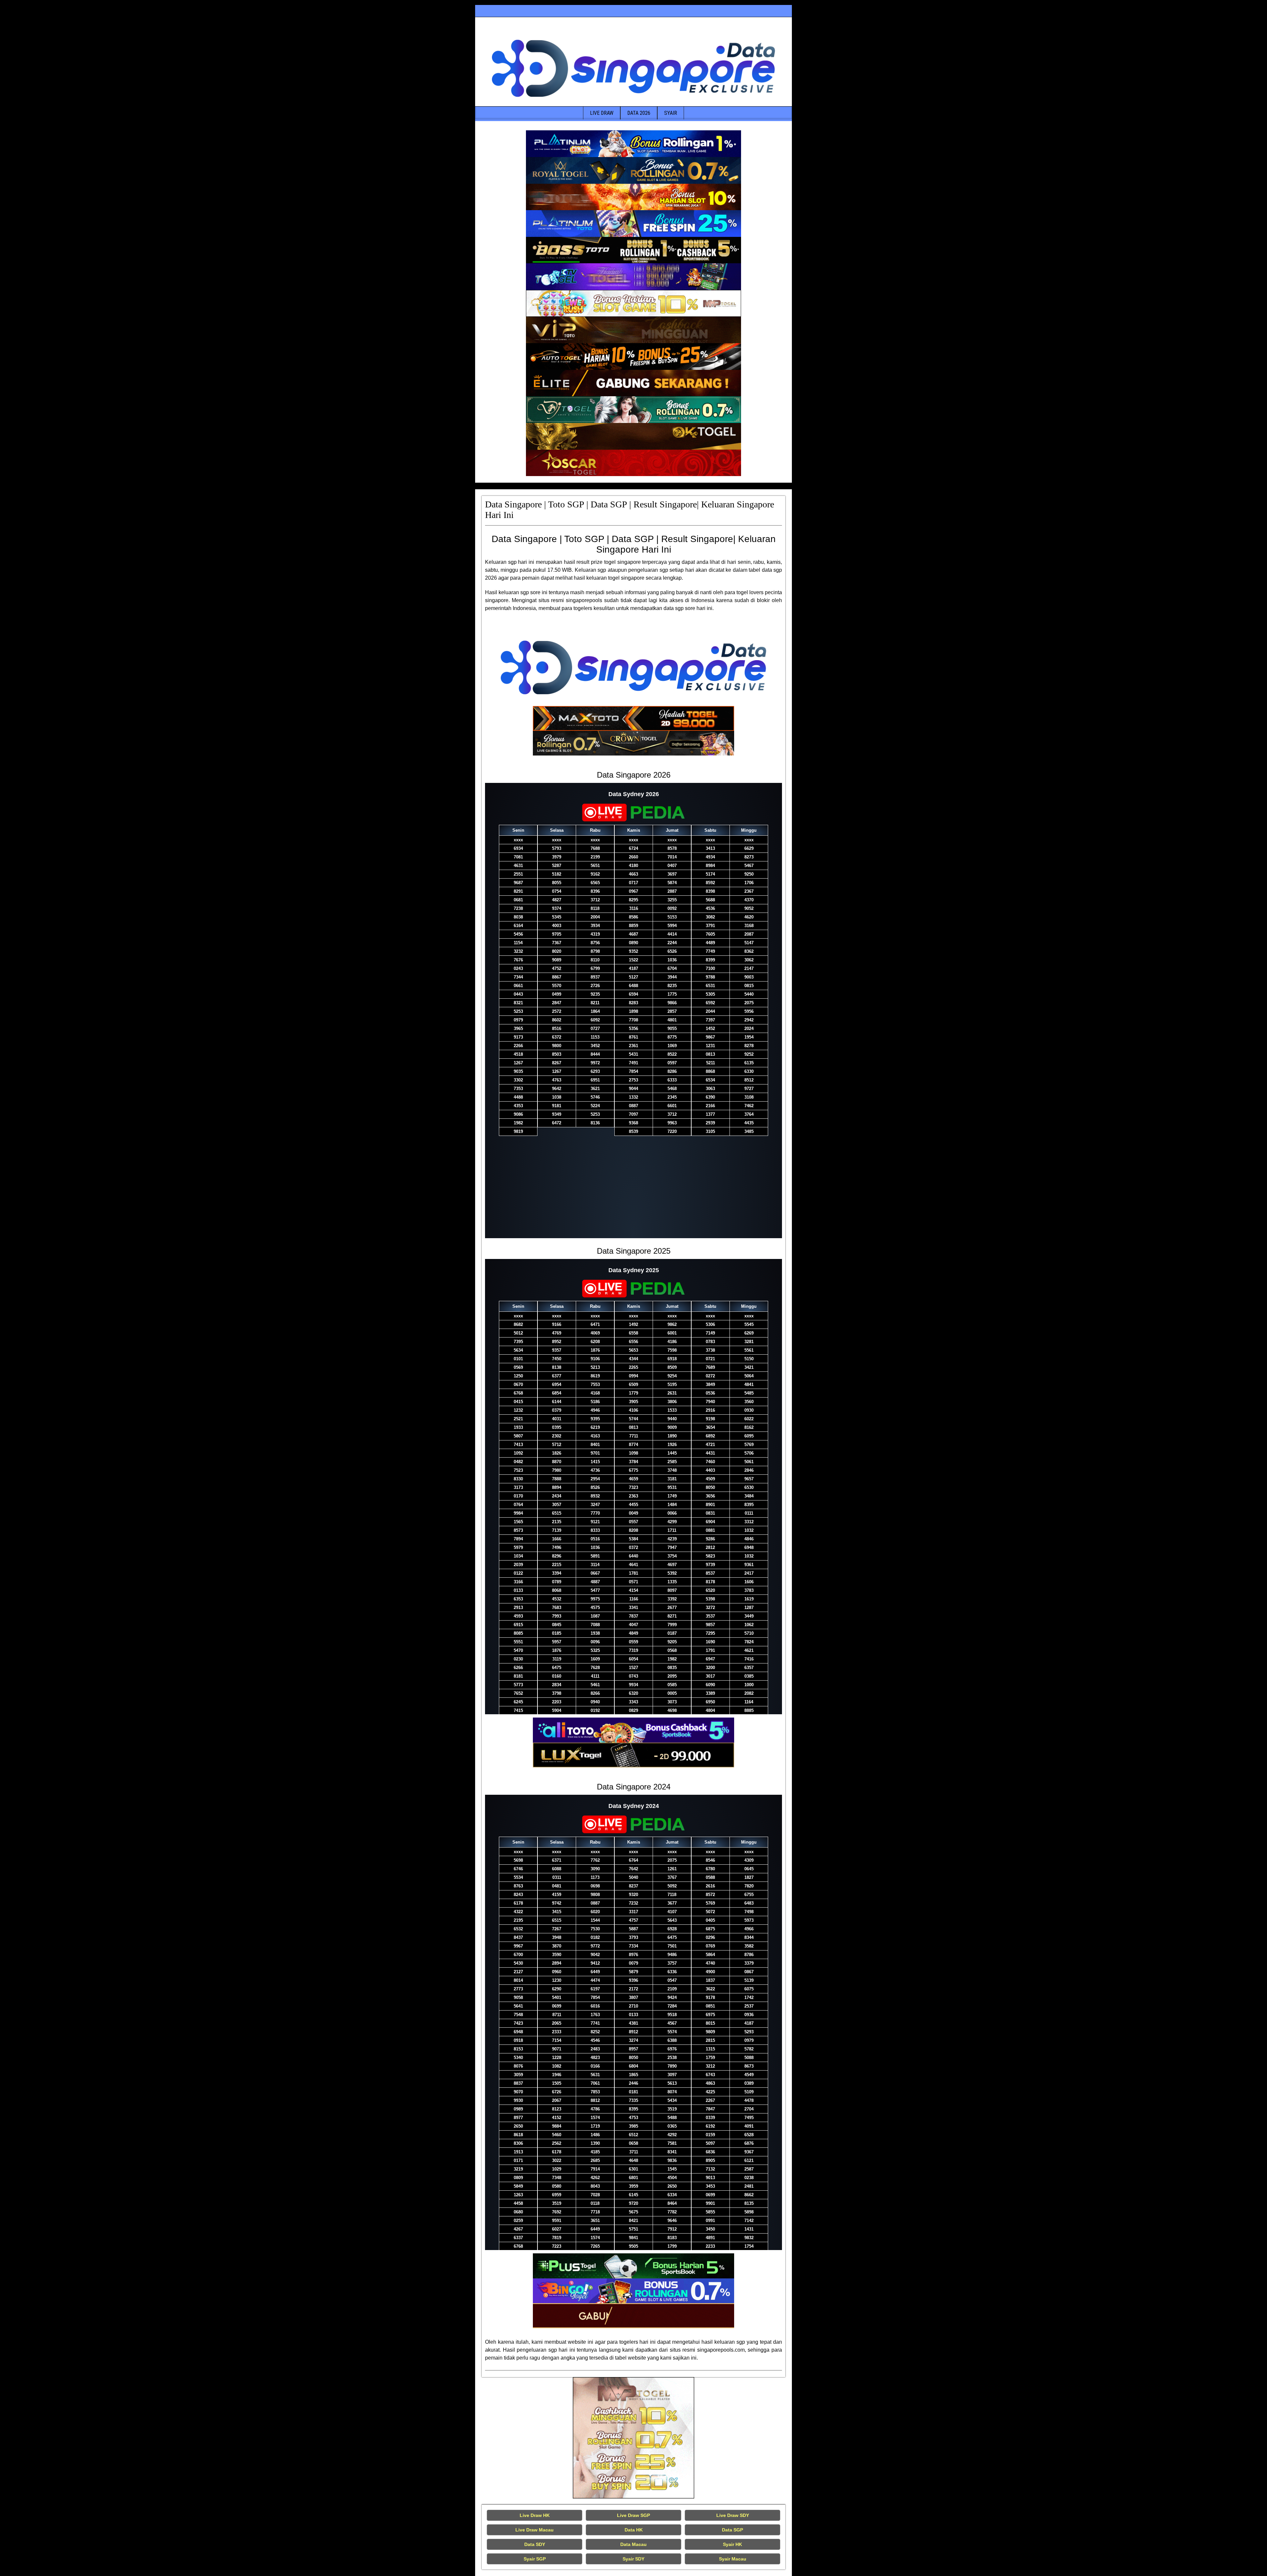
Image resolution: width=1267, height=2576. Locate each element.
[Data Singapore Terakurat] (633, 144)
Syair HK (732, 2544)
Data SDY (535, 2544)
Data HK (634, 2530)
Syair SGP (535, 2559)
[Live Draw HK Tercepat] (633, 2438)
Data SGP (732, 2530)
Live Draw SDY (733, 2515)
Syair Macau (733, 2559)
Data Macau (633, 2544)
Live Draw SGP (633, 2515)
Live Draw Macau (535, 2530)
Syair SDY (633, 2559)
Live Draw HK (535, 2515)
